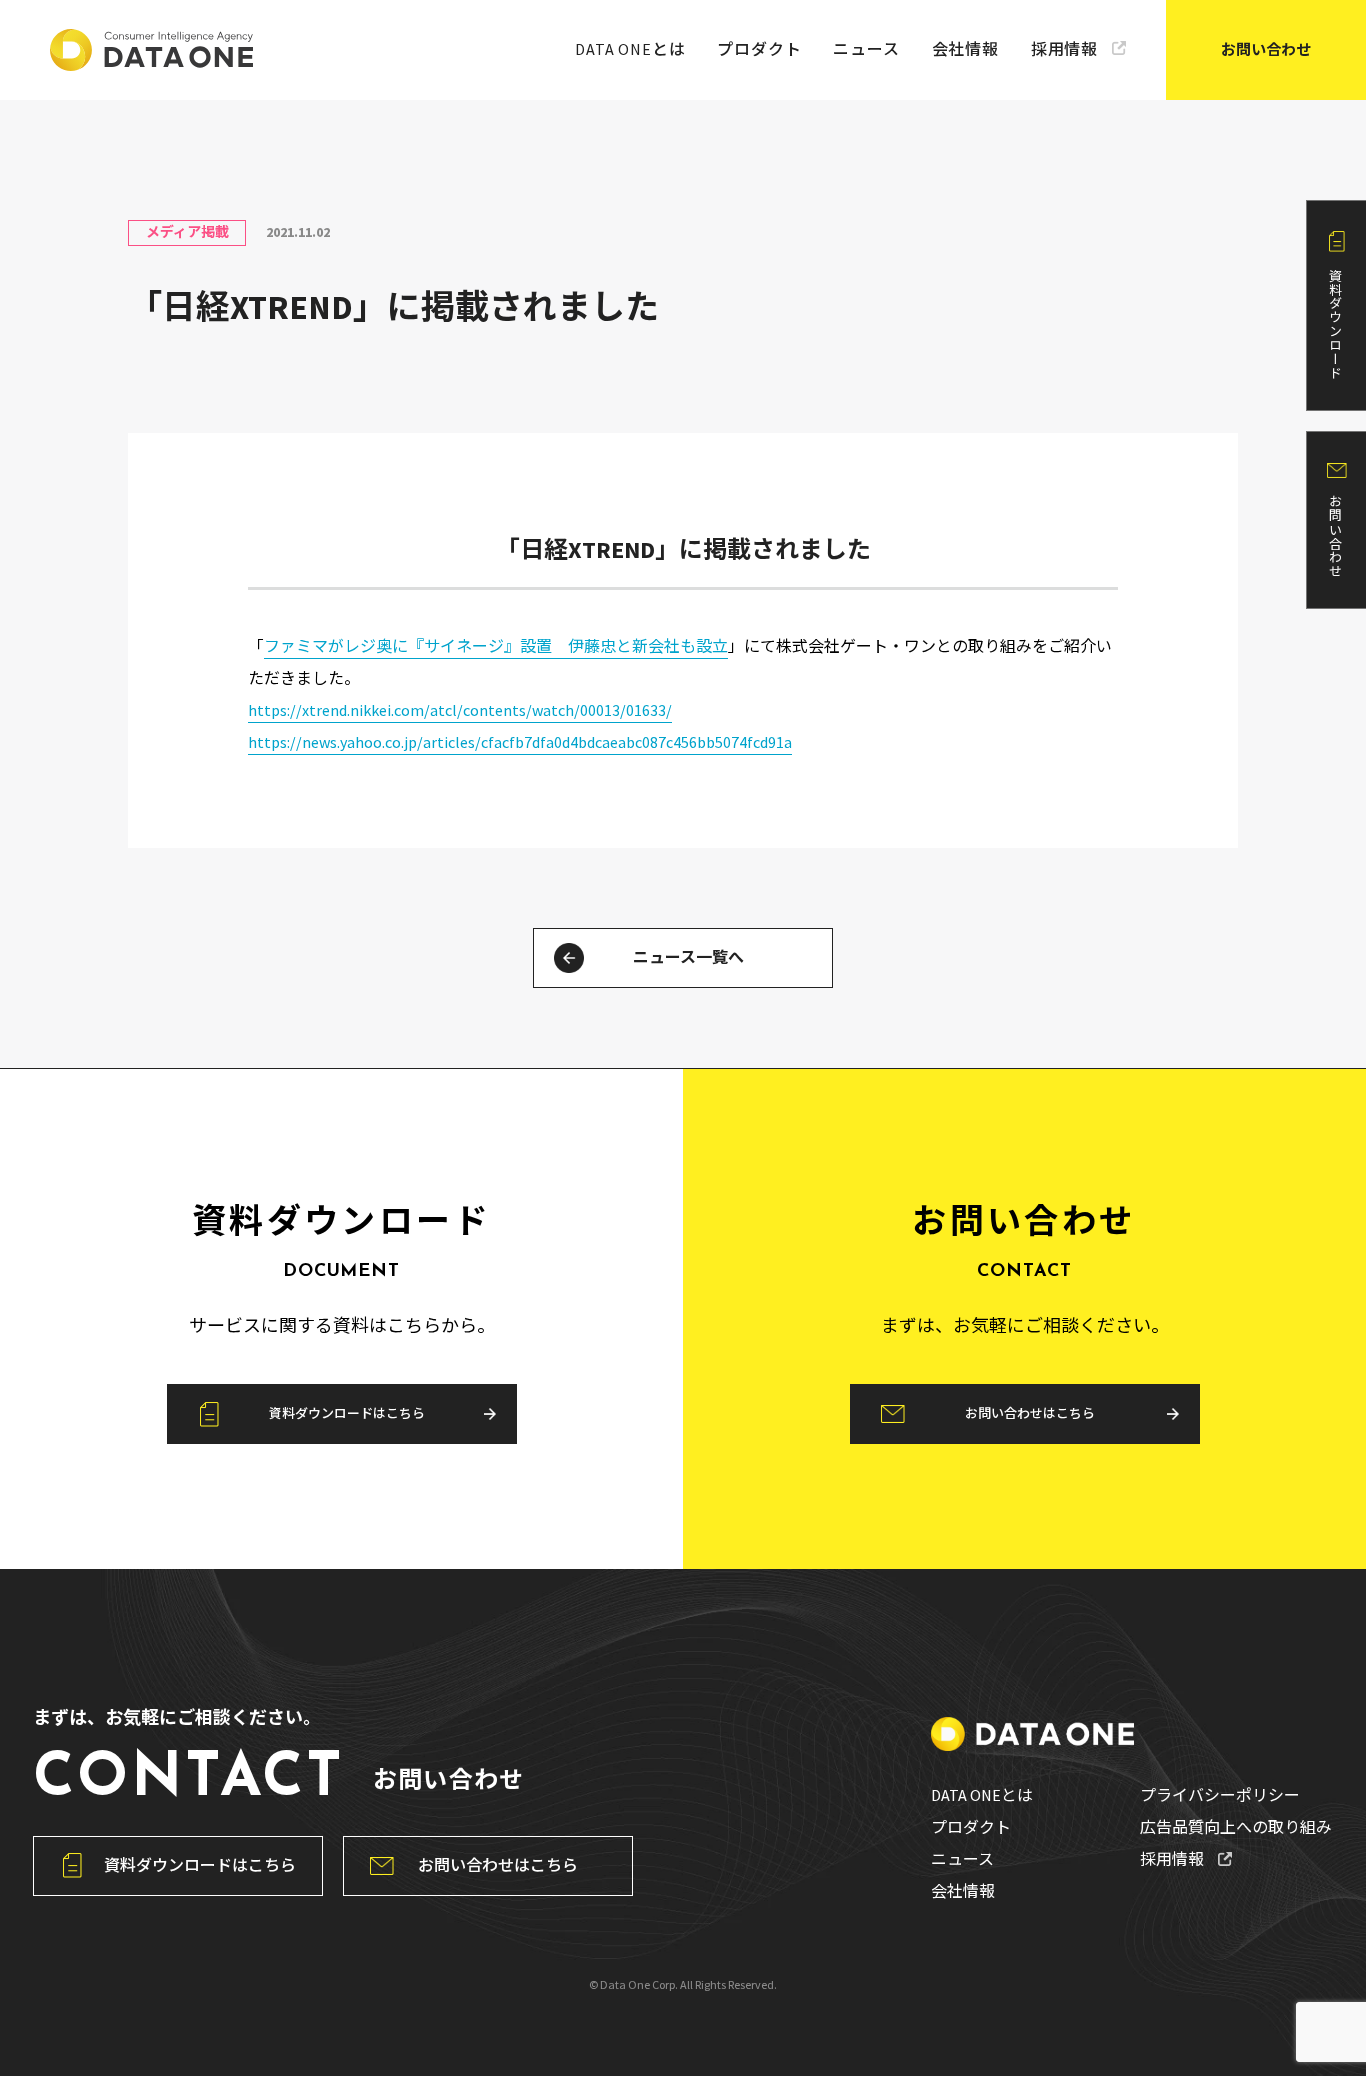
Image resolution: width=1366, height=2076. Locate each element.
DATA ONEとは (630, 49)
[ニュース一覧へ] (569, 958)
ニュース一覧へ (688, 957)
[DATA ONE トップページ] (151, 50)
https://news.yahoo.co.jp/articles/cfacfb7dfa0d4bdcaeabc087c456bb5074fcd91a (520, 742)
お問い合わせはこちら (1030, 1413)
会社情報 (965, 49)
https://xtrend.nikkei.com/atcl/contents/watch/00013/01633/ (460, 710)
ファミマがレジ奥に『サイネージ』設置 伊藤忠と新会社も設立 (496, 646)
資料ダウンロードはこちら (347, 1413)
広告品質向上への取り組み (1236, 1827)
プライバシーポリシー (1220, 1795)
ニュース (866, 49)
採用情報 (1064, 49)
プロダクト (759, 49)
